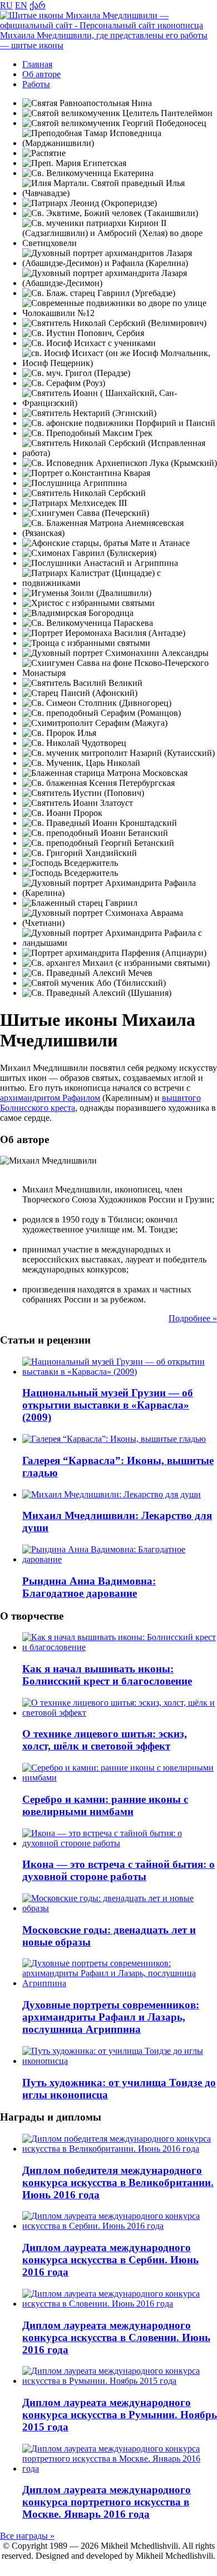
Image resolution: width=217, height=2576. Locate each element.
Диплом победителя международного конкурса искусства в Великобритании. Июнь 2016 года (118, 2182)
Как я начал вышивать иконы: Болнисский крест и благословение (107, 1675)
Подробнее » (193, 1318)
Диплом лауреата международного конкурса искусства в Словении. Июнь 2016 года (116, 2337)
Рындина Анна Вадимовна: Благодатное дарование (89, 1587)
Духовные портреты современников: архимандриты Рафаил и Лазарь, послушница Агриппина (111, 2017)
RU (6, 5)
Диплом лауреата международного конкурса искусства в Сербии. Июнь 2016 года (110, 2260)
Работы (36, 84)
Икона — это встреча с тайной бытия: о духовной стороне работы (119, 1870)
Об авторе (41, 74)
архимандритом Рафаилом (50, 1098)
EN (21, 5)
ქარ (38, 5)
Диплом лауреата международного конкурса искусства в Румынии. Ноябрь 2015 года (120, 2415)
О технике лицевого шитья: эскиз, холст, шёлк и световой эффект (105, 1740)
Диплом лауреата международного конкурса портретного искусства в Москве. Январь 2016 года (107, 2502)
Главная (37, 64)
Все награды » (27, 2536)
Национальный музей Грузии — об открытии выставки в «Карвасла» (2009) (108, 1405)
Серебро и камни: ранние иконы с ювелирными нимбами (105, 1805)
